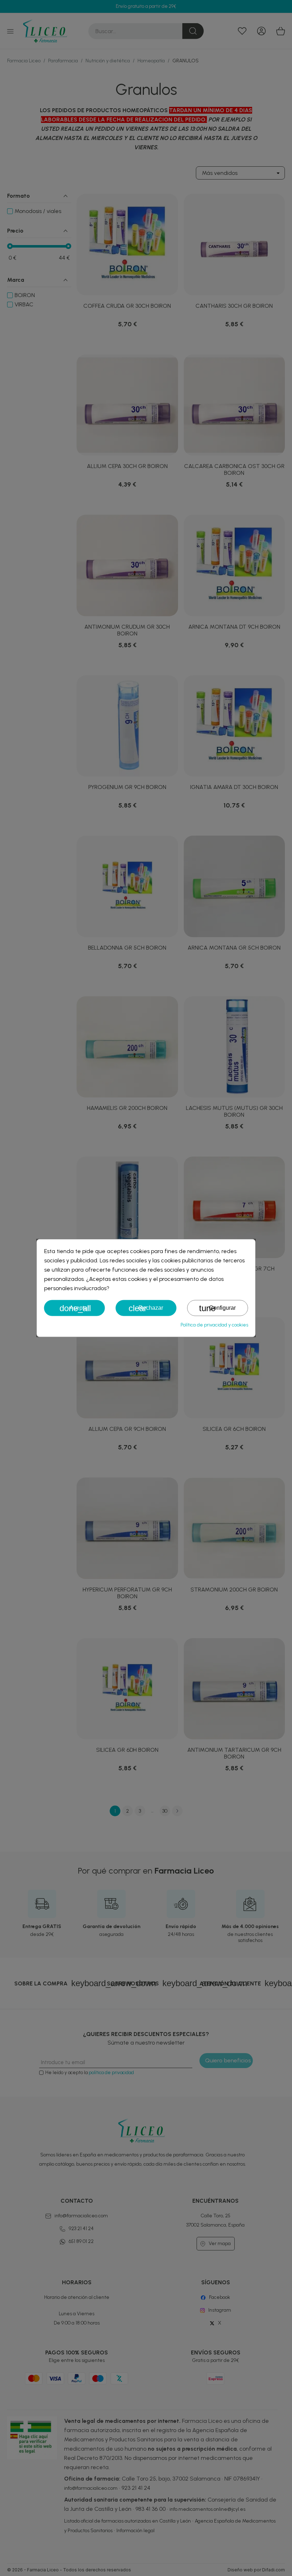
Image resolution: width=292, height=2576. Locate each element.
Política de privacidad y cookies (214, 1325)
